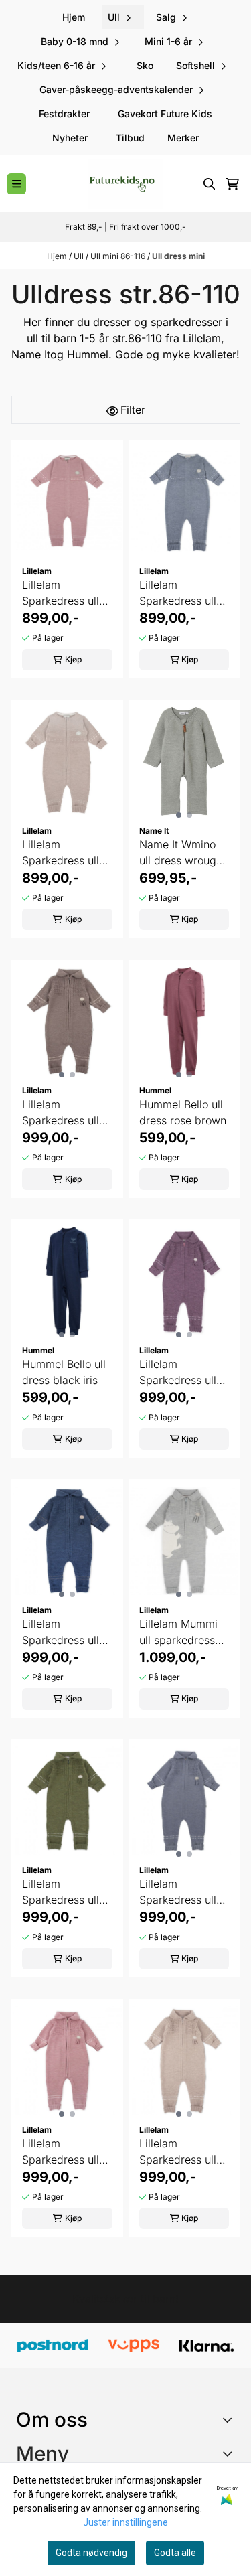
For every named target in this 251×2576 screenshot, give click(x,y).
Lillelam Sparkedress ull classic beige (178, 2152)
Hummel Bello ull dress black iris (64, 1372)
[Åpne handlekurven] (232, 184)
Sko (145, 65)
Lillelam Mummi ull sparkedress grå (178, 1633)
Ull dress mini (178, 256)
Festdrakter (64, 113)
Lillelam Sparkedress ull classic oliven (61, 1892)
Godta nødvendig (91, 2553)
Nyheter (70, 138)
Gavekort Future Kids (165, 113)
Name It (31, 354)
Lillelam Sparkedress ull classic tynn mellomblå (178, 593)
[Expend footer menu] (230, 2453)
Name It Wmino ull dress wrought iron (182, 853)
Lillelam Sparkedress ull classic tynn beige (61, 853)
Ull (80, 256)
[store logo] (125, 184)
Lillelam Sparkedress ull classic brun (61, 1113)
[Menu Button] (16, 184)
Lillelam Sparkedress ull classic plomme (178, 1373)
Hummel (88, 354)
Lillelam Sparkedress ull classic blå (61, 1633)
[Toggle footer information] (230, 2419)
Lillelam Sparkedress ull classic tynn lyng (64, 593)
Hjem (58, 256)
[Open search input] (210, 184)
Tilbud (130, 138)
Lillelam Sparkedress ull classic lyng (61, 2152)
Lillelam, (203, 338)
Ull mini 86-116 (119, 256)
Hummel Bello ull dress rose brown (183, 1112)
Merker (183, 138)
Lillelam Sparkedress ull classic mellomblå (184, 1892)
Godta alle (175, 2553)
